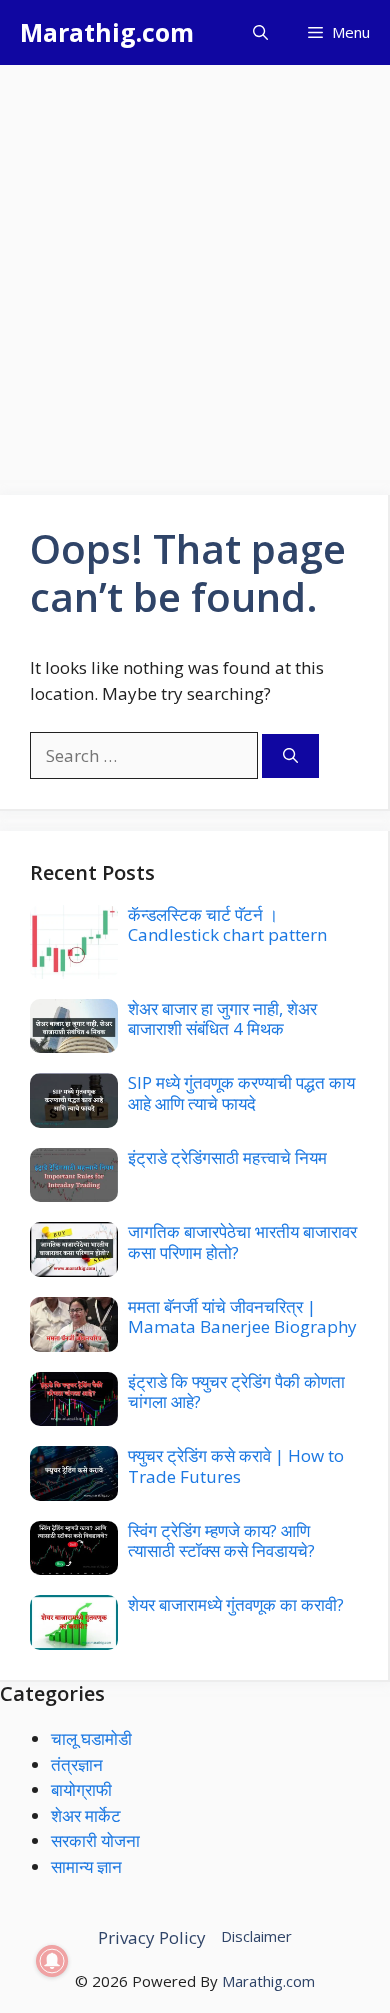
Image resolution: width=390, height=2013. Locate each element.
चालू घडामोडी (91, 1738)
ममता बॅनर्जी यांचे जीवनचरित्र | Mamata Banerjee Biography (242, 1316)
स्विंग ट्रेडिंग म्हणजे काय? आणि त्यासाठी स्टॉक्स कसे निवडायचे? (221, 1540)
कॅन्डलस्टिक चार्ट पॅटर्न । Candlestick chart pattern (227, 924)
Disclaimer (256, 1936)
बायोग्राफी (81, 1789)
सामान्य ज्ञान (86, 1866)
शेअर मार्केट (86, 1815)
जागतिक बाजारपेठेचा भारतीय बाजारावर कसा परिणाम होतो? (242, 1241)
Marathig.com (107, 32)
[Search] (290, 756)
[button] (260, 32)
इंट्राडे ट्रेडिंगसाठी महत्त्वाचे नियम (227, 1157)
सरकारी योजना (95, 1840)
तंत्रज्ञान (77, 1764)
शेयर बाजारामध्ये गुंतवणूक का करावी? (236, 1604)
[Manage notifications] (52, 1961)
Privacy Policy (152, 1937)
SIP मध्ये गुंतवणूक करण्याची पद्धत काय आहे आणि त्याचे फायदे (241, 1092)
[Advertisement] (195, 270)
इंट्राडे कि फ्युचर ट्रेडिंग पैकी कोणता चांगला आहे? (236, 1391)
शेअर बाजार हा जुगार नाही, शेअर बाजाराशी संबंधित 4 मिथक (222, 1018)
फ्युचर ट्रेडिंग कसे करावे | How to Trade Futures (236, 1465)
